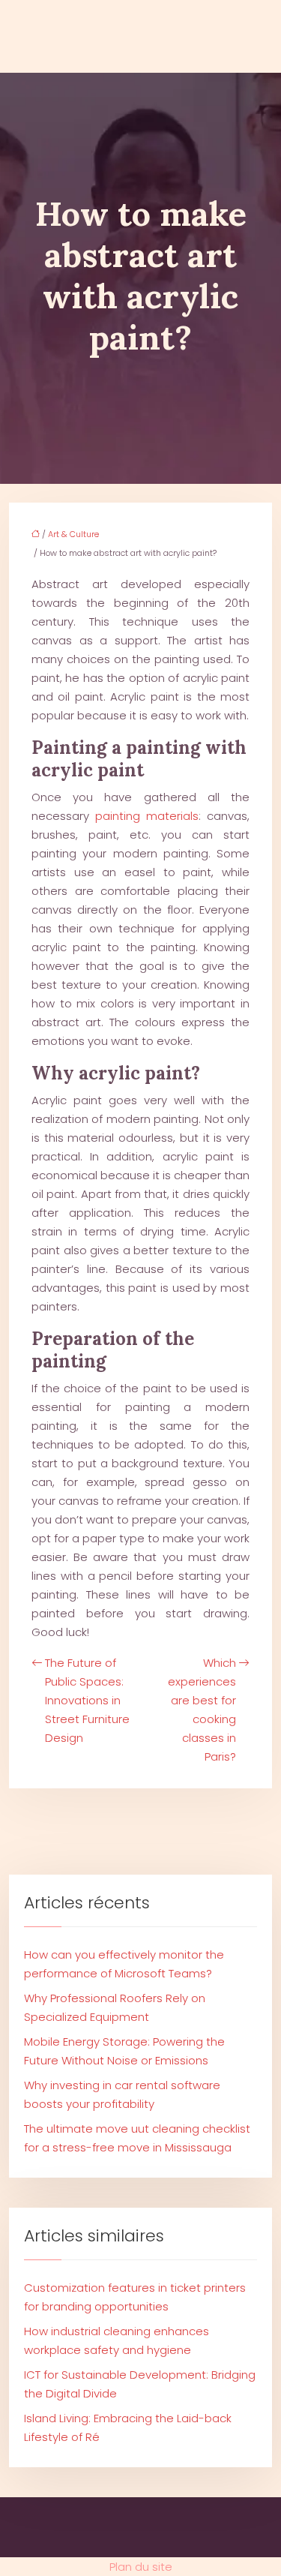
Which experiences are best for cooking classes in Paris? (202, 1710)
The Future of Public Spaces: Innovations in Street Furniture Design (87, 1700)
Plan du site (141, 2567)
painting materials (147, 816)
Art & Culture (73, 534)
